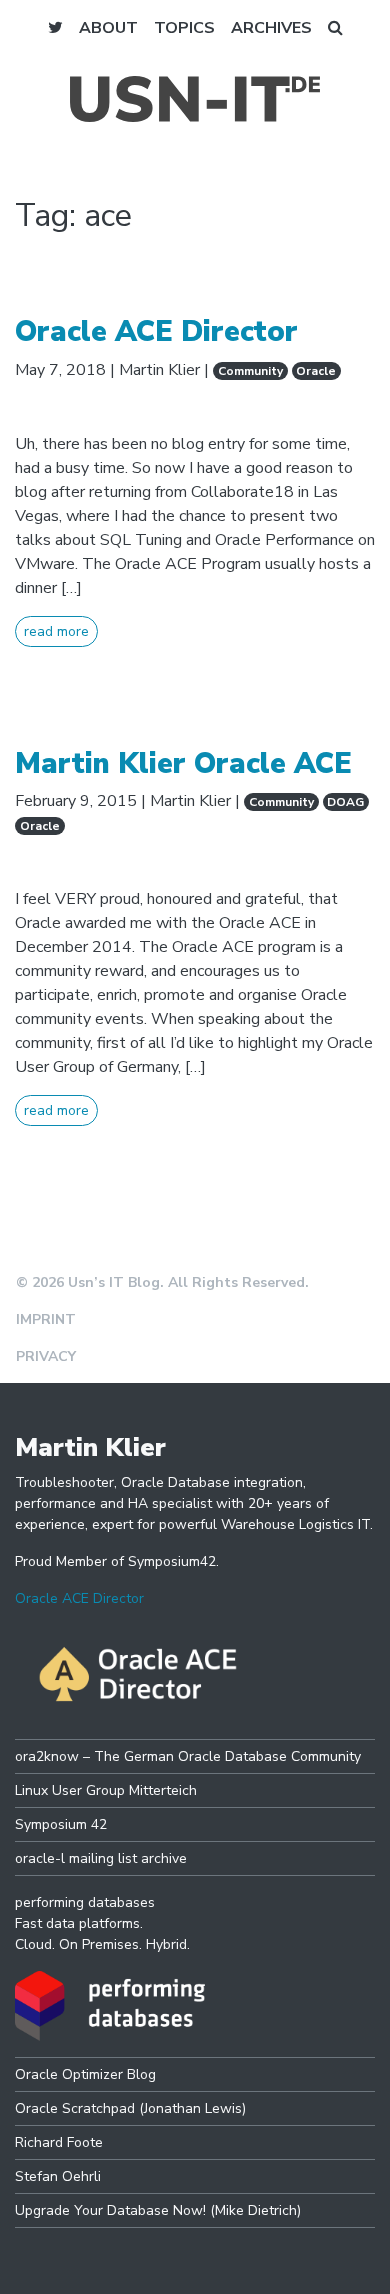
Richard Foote (59, 2142)
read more (56, 631)
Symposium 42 (61, 1824)
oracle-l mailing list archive (101, 1858)
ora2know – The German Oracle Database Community (188, 1756)
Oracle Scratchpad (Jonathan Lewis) (130, 2108)
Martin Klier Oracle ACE (183, 763)
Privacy (46, 1356)
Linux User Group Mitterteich (106, 1790)
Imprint (46, 1319)
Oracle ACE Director (156, 331)
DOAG (345, 802)
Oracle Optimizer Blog (85, 2074)
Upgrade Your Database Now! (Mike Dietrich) (158, 2210)
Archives (271, 28)
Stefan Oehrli (58, 2176)
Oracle (316, 371)
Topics (184, 28)
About (108, 28)
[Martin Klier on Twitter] (55, 28)
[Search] (335, 28)
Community (250, 371)
